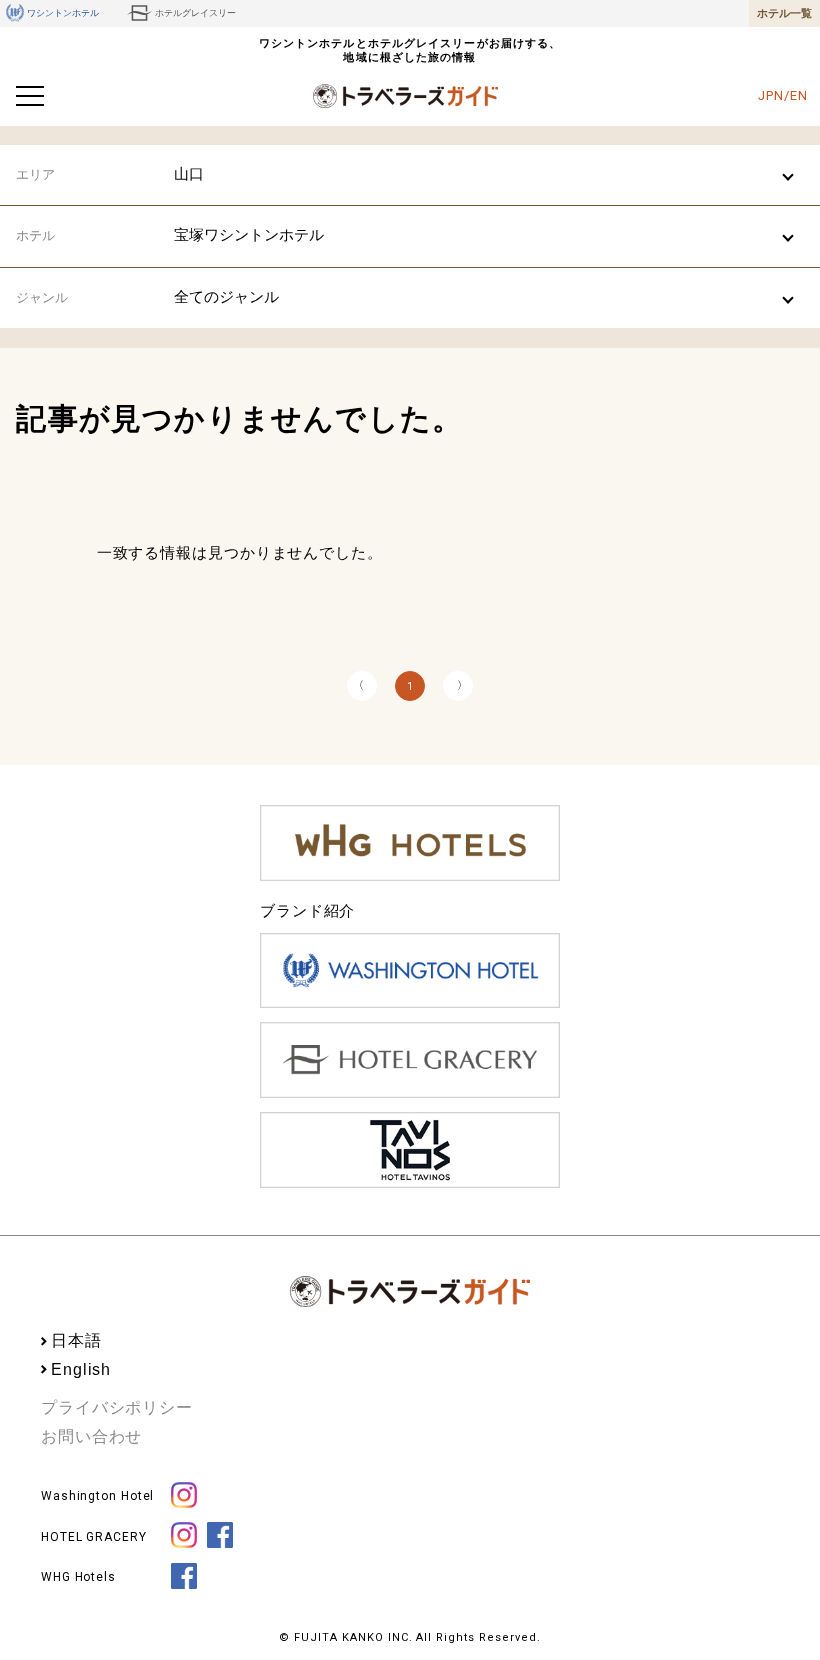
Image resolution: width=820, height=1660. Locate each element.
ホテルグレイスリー (195, 13)
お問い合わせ (91, 1436)
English (81, 1369)
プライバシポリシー (117, 1407)
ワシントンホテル (63, 13)
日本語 (76, 1340)
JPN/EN (782, 95)
